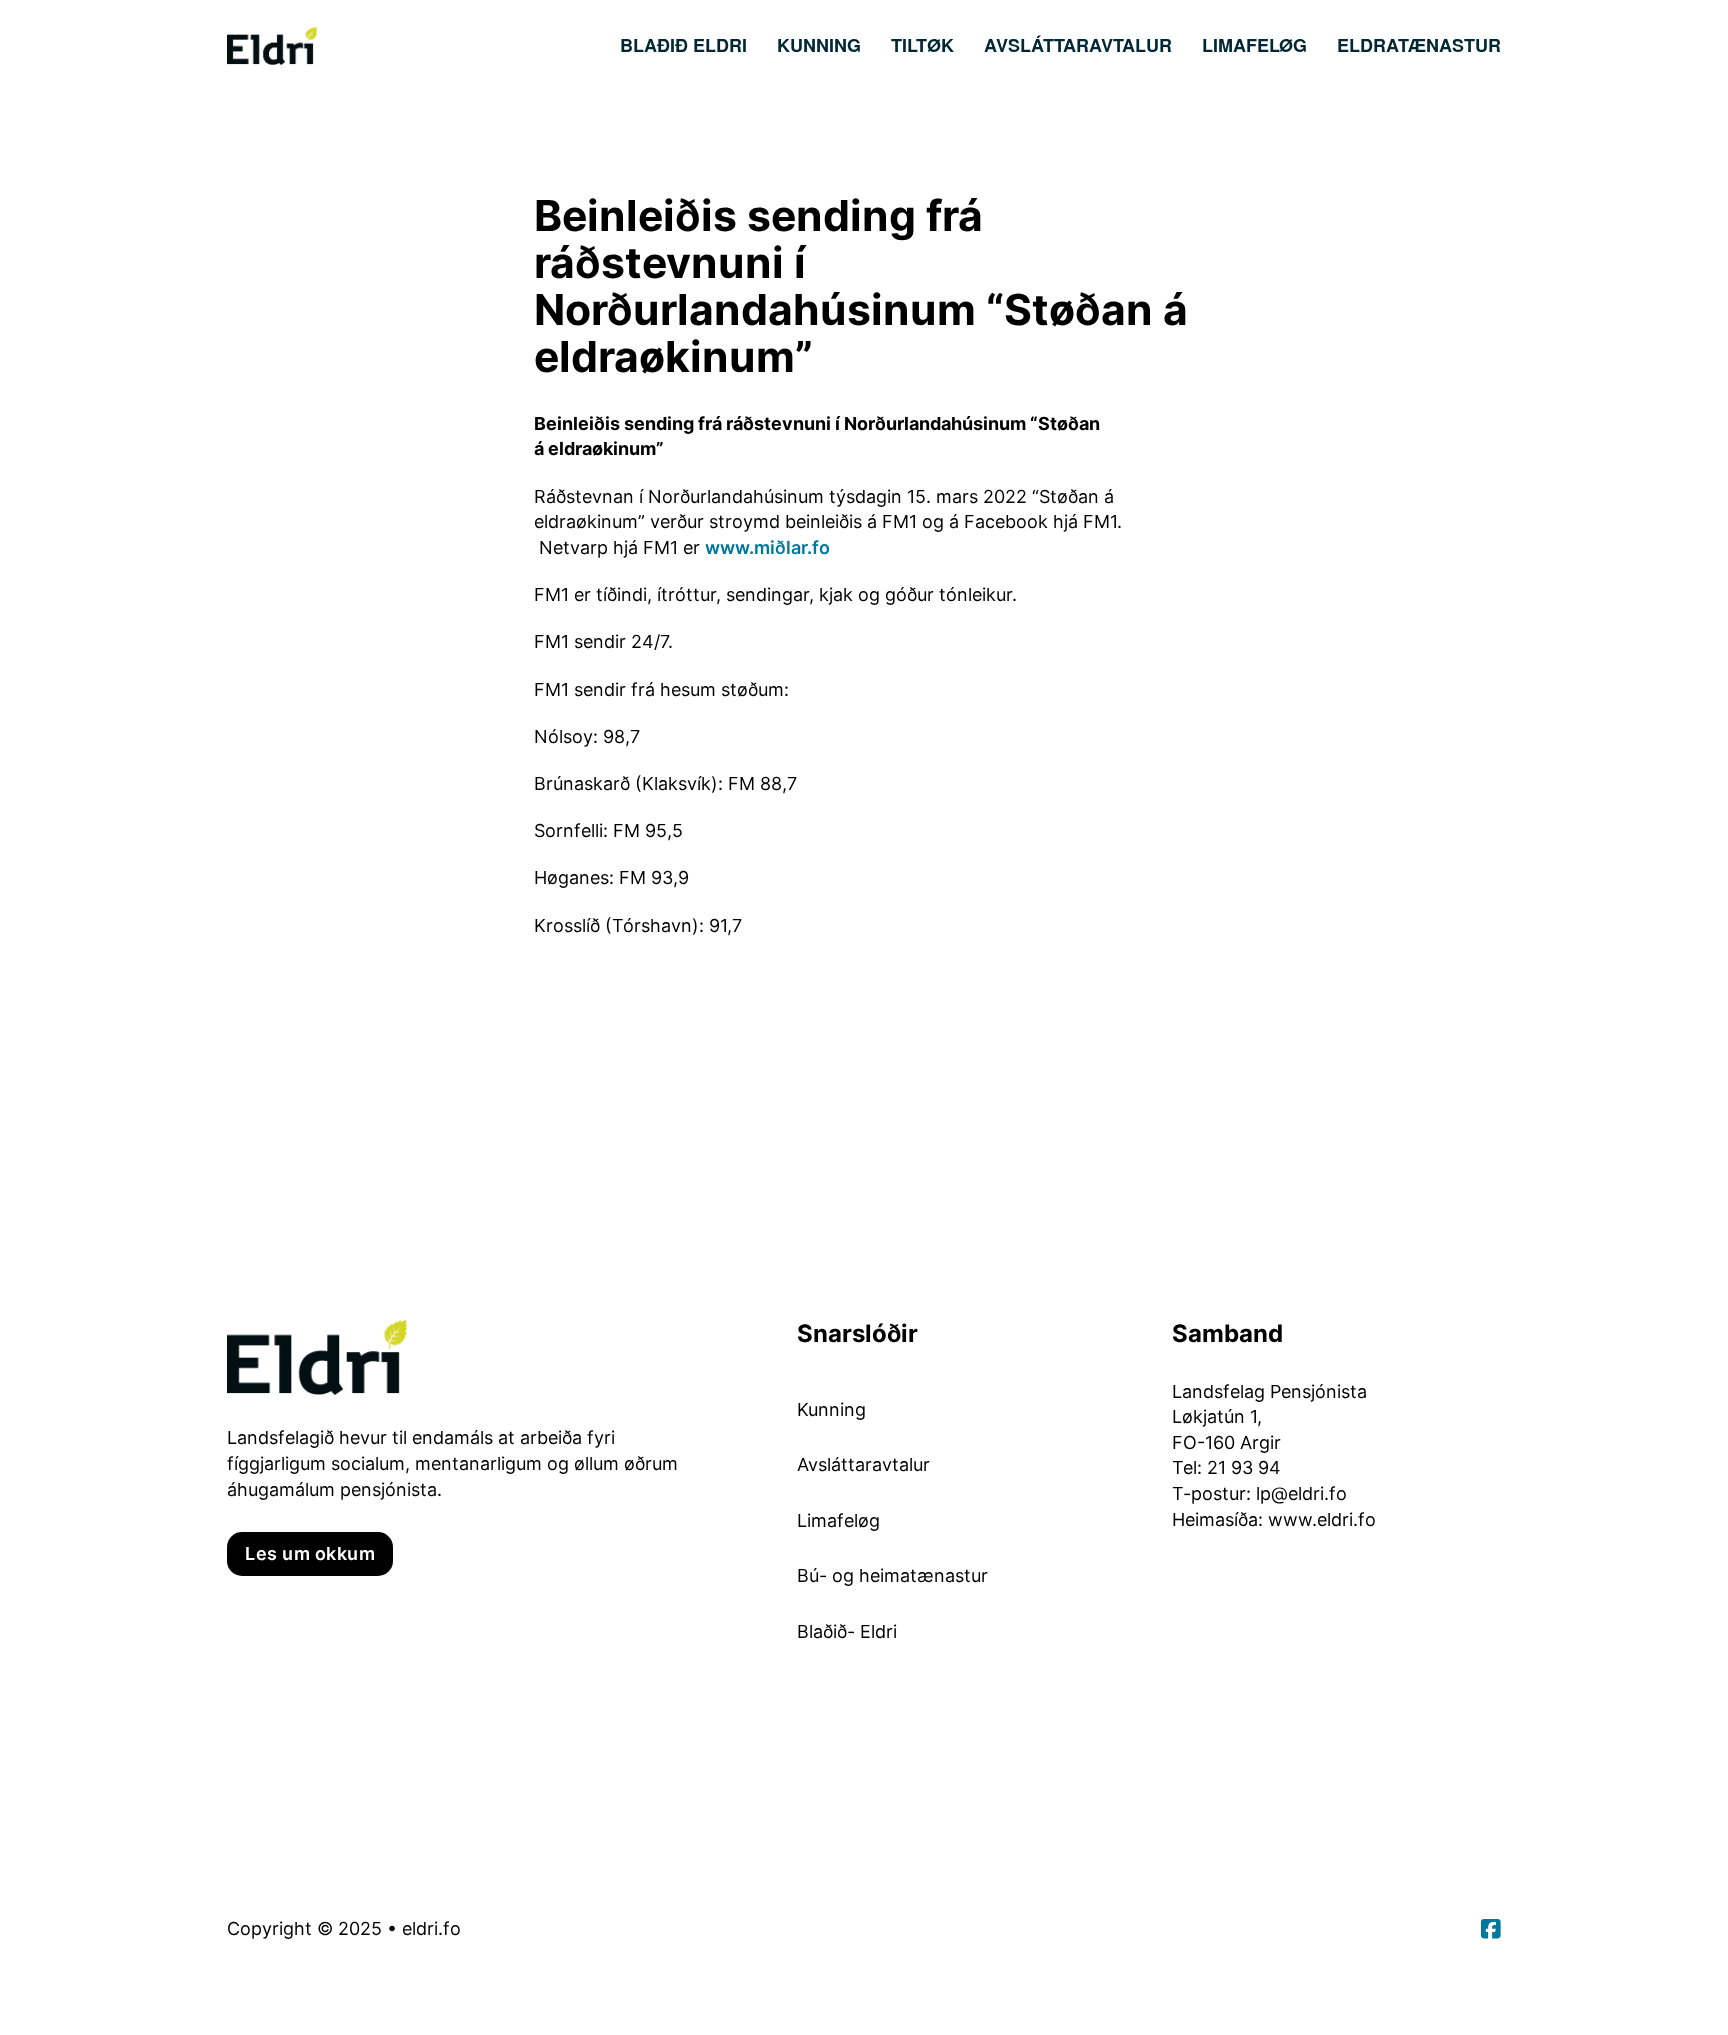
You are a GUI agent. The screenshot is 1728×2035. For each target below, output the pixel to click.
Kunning (819, 45)
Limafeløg (1254, 45)
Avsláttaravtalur (1078, 45)
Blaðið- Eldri (847, 1631)
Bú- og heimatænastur (892, 1575)
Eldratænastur (1419, 45)
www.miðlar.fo (767, 547)
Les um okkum (310, 1553)
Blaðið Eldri (683, 45)
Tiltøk (922, 45)
